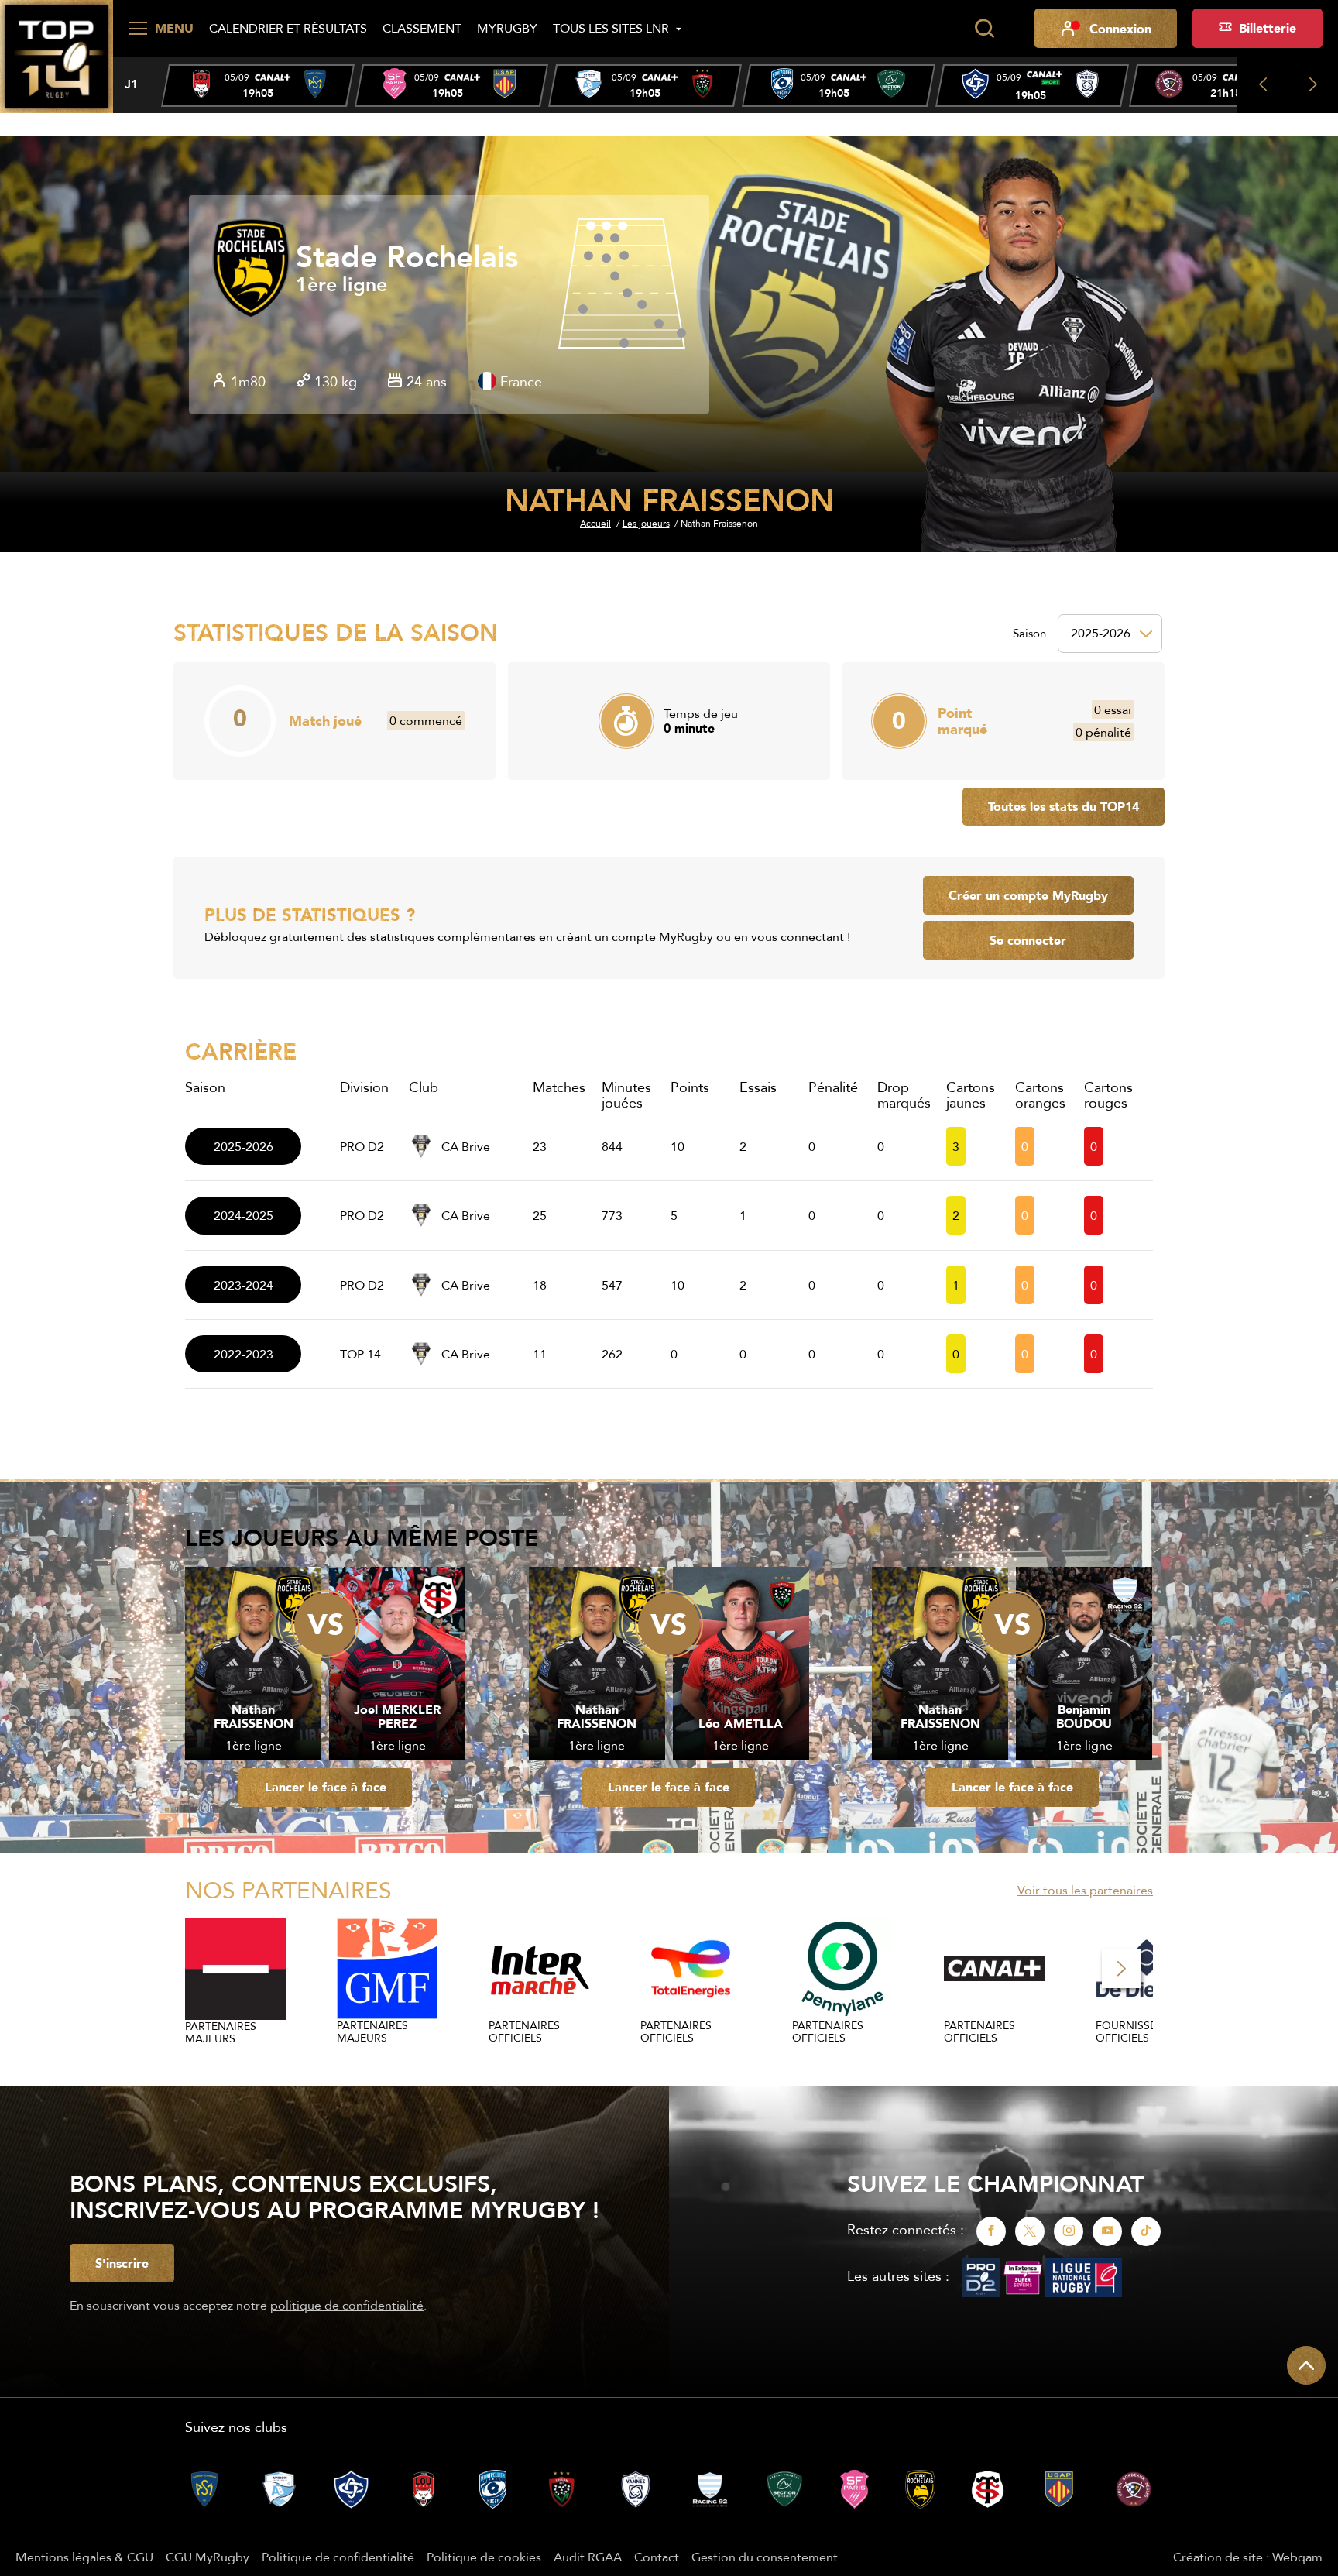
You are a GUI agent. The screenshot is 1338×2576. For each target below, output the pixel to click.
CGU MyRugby (208, 2557)
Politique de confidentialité (338, 2557)
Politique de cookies (484, 2557)
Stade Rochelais (407, 257)
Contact (657, 2557)
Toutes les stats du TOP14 (1064, 806)
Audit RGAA (588, 2557)
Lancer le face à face (326, 1787)
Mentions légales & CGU (84, 2557)
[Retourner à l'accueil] (57, 55)
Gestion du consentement (765, 2557)
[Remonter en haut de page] (1306, 2365)
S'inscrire (122, 2263)
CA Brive (466, 1146)
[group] (258, 86)
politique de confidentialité (347, 2305)
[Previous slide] (1263, 85)
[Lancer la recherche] (984, 29)
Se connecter (1028, 940)
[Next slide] (1313, 85)
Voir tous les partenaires (1085, 1890)
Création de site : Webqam (1248, 2557)
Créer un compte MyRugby (1028, 895)
